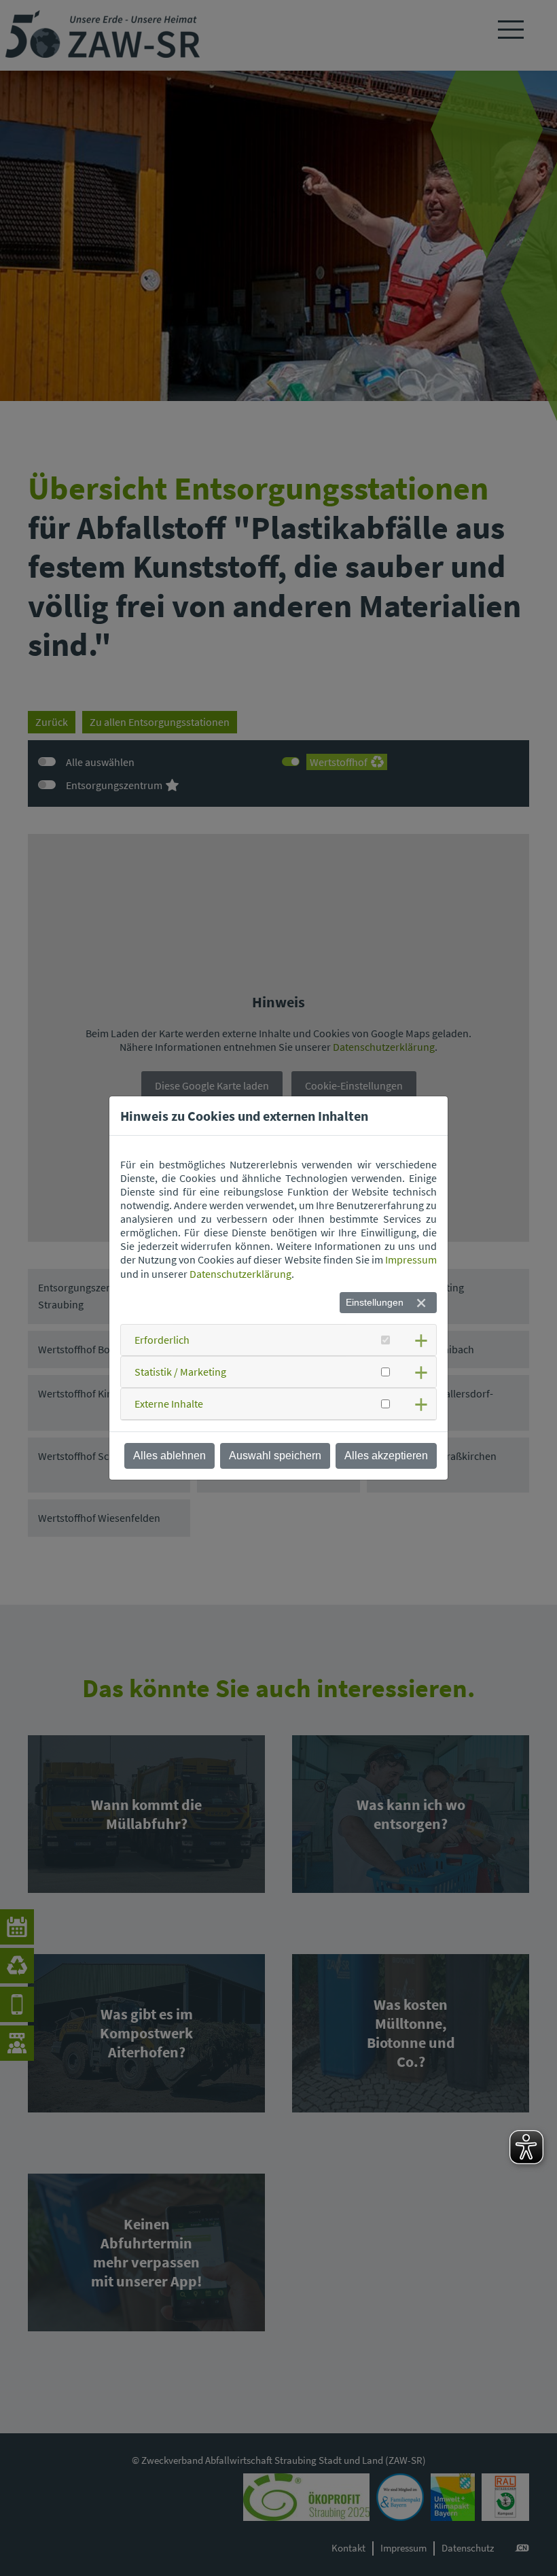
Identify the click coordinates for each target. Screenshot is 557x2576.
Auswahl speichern (275, 1456)
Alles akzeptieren (386, 1456)
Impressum (411, 1259)
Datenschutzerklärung (240, 1274)
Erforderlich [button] (162, 1340)
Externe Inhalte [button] (169, 1404)
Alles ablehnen (169, 1456)
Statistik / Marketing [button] (180, 1372)
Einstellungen (375, 1302)
